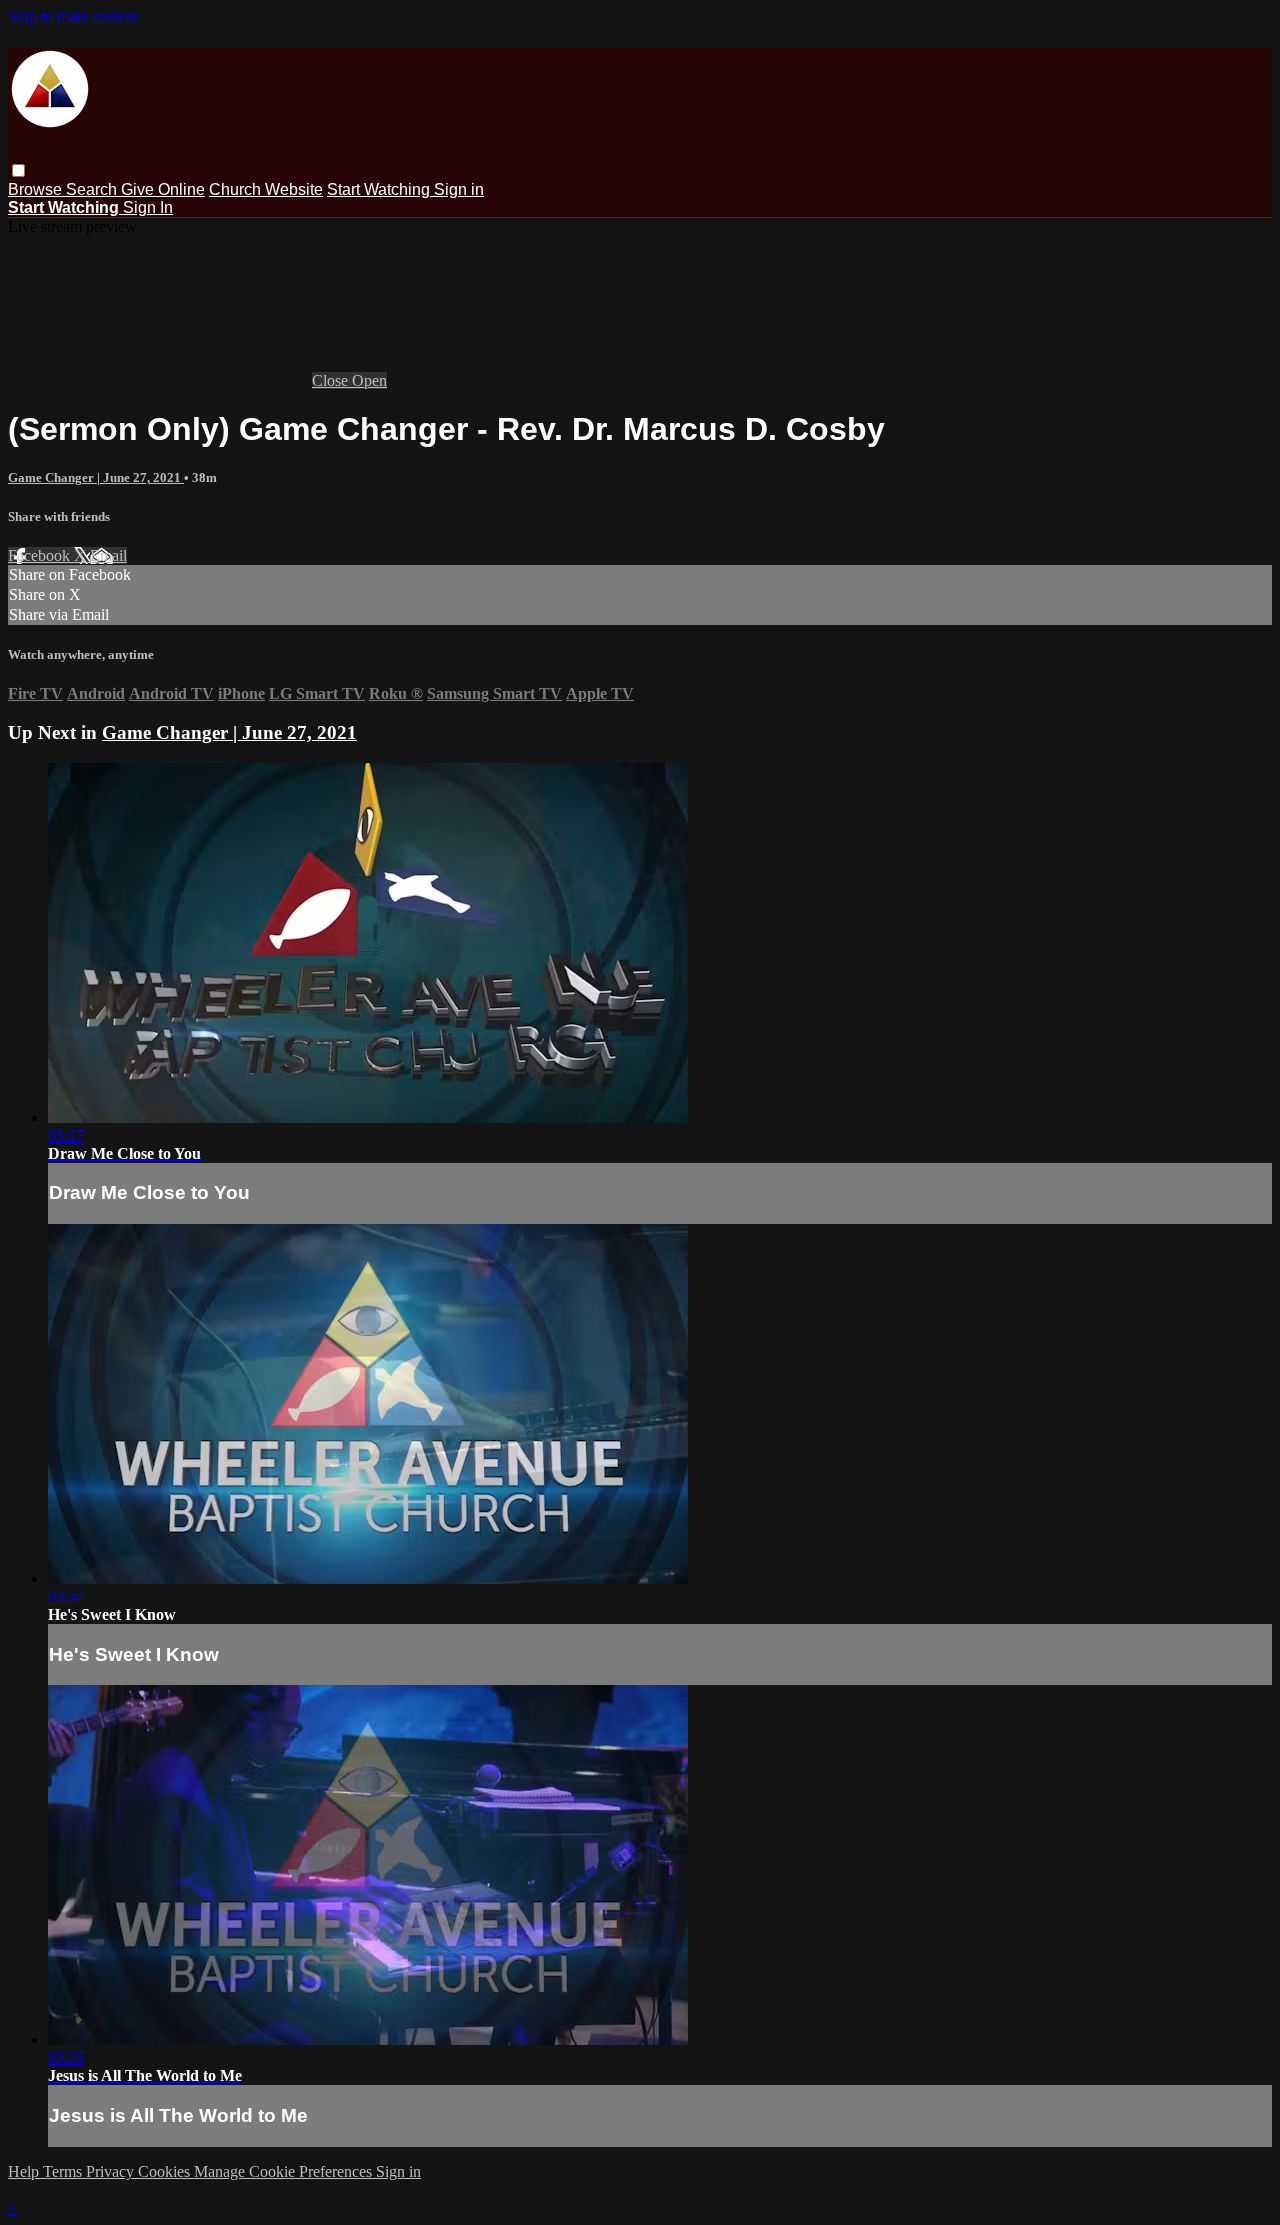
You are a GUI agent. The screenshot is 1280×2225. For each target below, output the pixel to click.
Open (369, 380)
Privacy (112, 2171)
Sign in (459, 189)
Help (25, 2171)
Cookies (166, 2171)
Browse (37, 189)
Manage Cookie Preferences (285, 2171)
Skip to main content (73, 16)
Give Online (163, 189)
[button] (18, 170)
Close (332, 380)
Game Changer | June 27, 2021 (96, 477)
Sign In (148, 207)
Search (93, 189)
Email (108, 555)
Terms (64, 2171)
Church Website (266, 189)
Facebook (41, 555)
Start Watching (380, 189)
